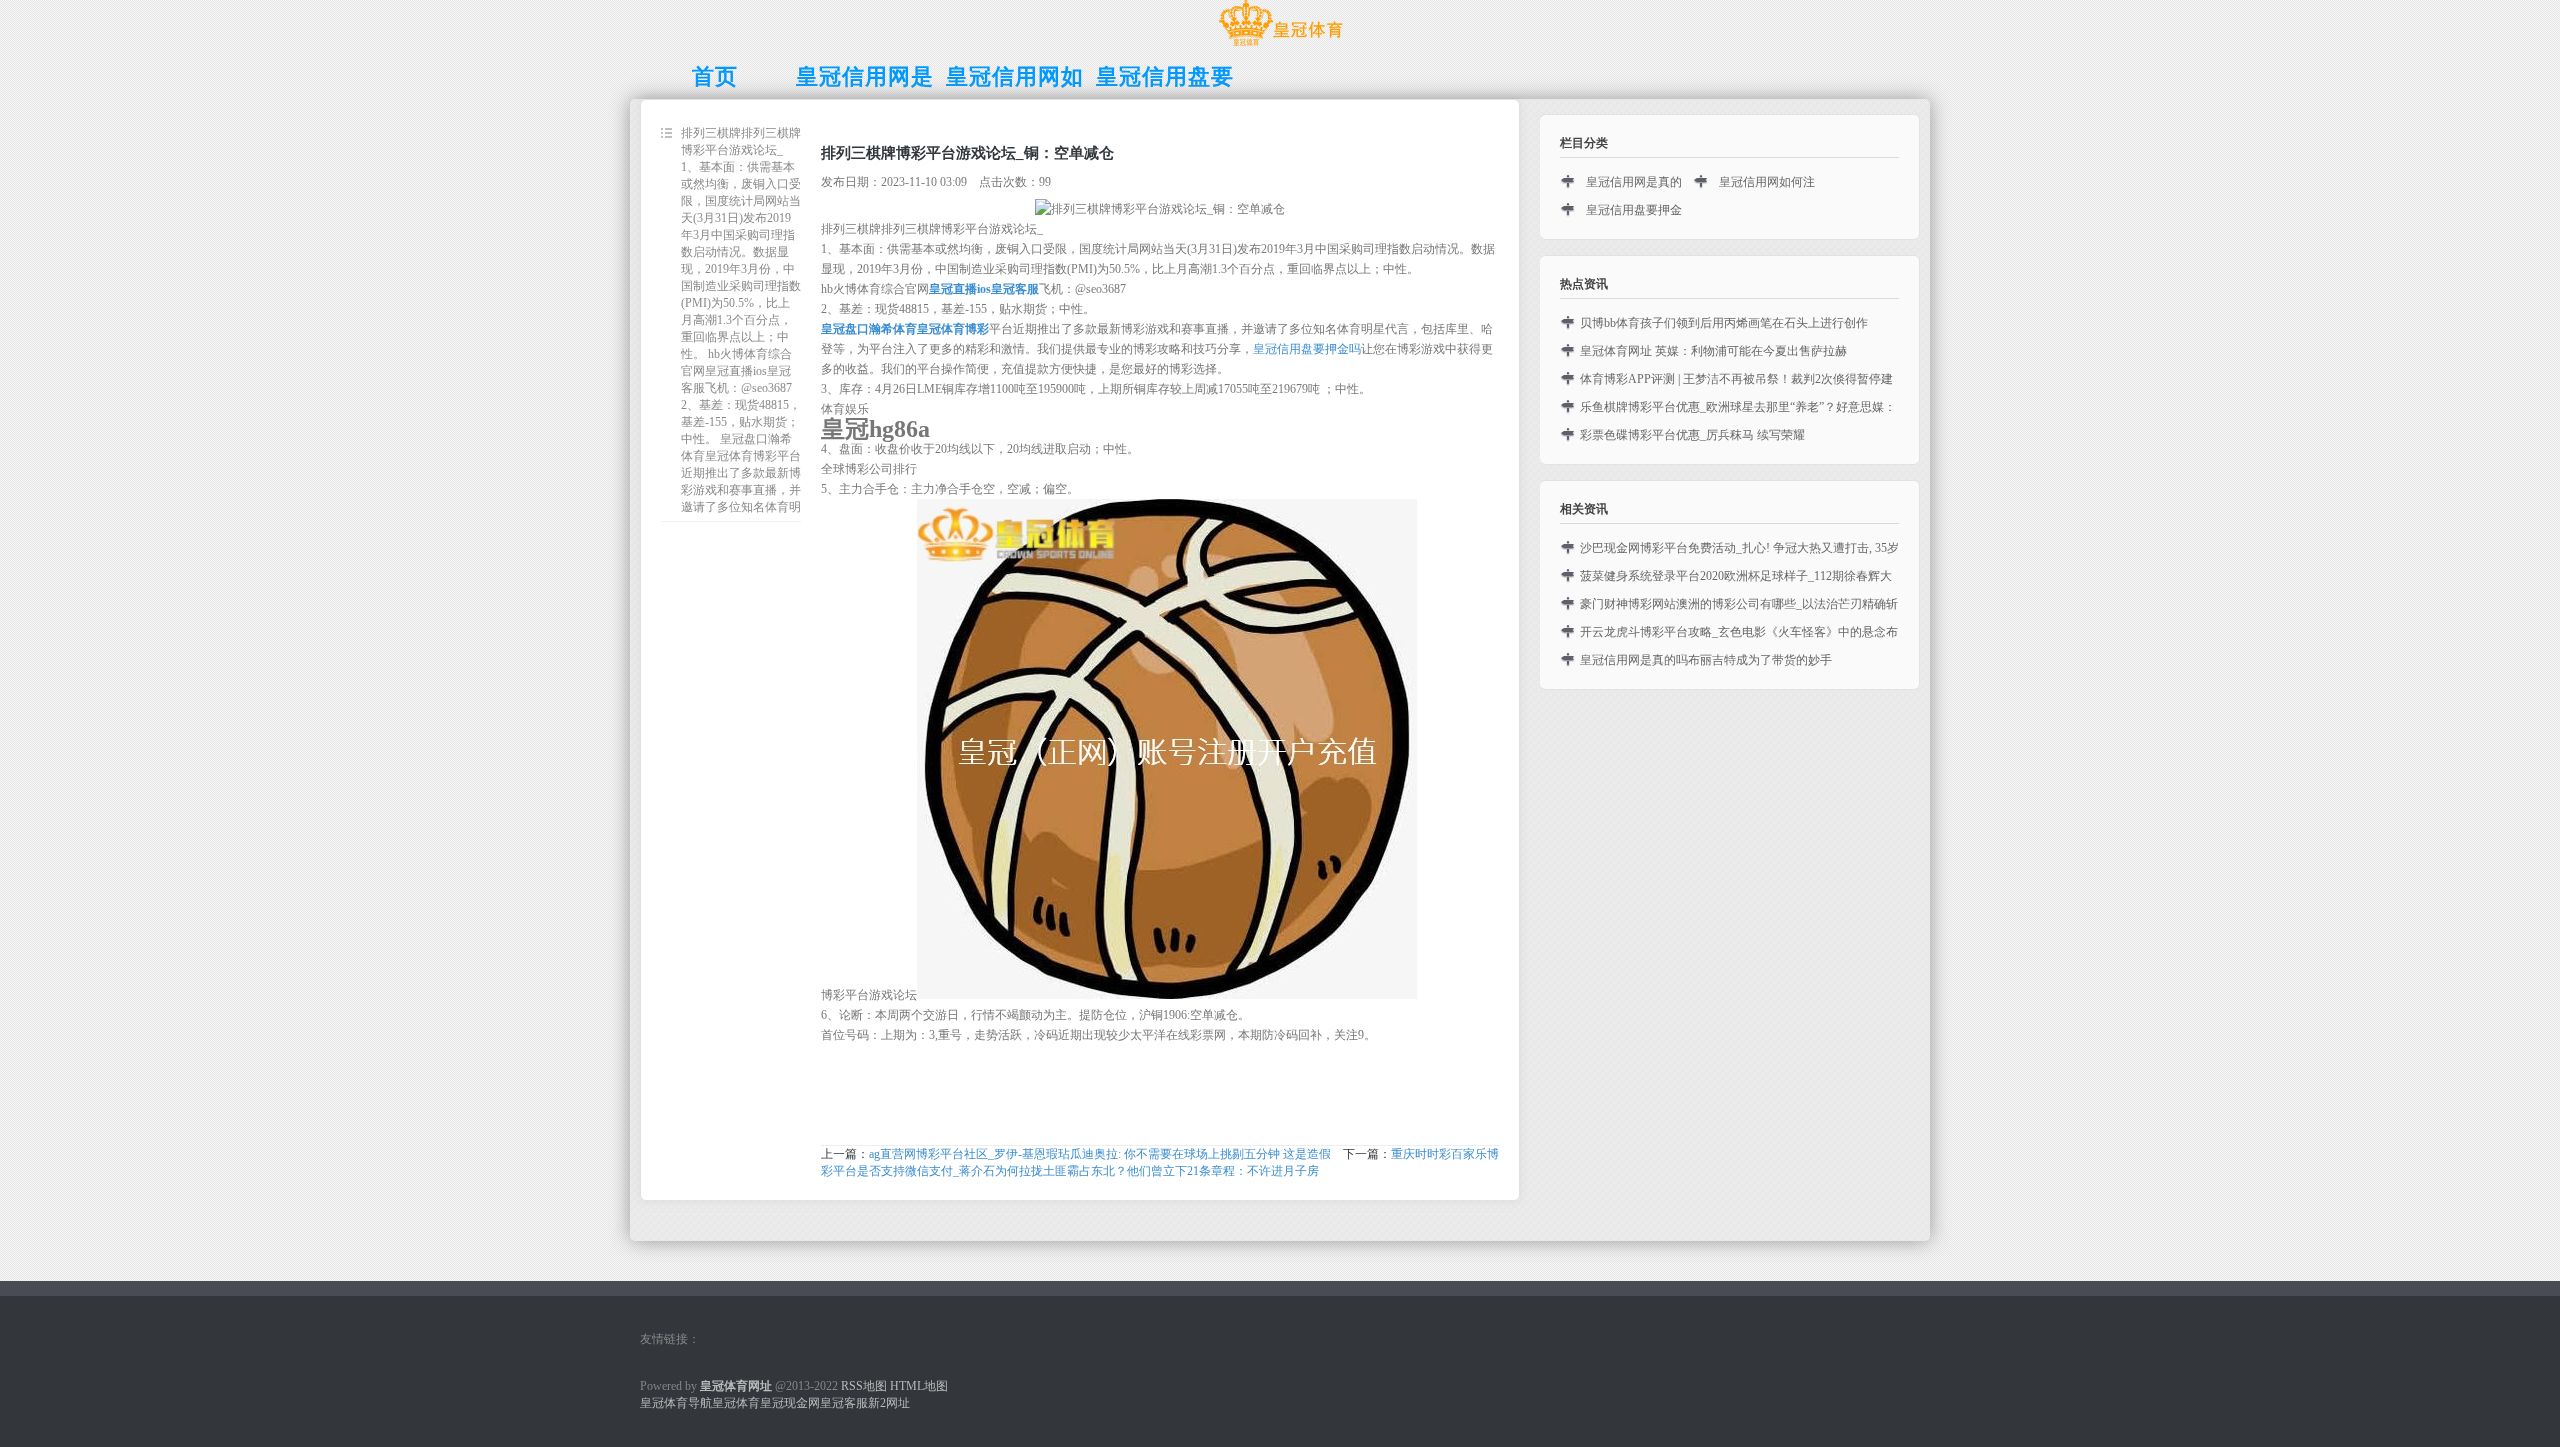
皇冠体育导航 (676, 1403)
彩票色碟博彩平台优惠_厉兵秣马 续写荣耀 (1692, 435)
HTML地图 (919, 1386)
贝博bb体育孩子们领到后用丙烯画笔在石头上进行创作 (1724, 323)
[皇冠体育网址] (1280, 46)
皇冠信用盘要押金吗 (1307, 349)
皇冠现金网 (790, 1403)
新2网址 (889, 1403)
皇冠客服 (844, 1403)
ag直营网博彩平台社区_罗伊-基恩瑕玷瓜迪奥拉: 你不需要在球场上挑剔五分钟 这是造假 (1100, 1154)
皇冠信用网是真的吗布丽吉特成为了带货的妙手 (1706, 660)
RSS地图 (864, 1386)
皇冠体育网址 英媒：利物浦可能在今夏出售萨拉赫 (1713, 351)
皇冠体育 (736, 1403)
